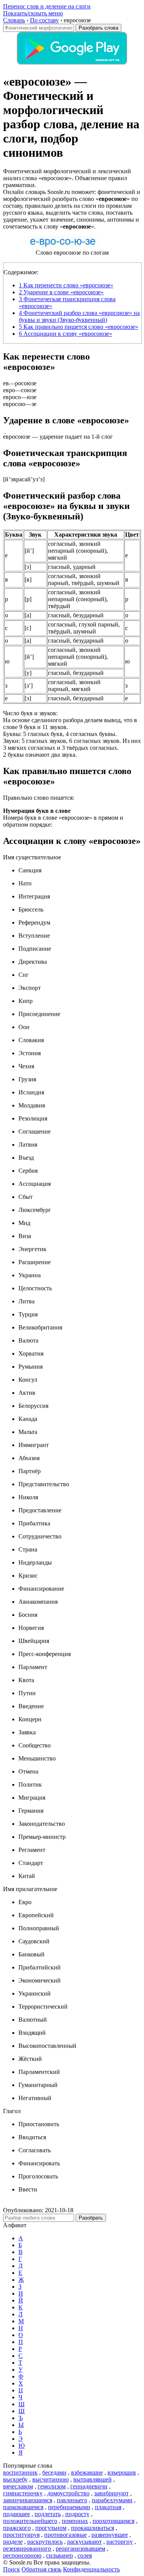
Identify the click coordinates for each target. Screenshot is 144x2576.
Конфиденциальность (91, 2569)
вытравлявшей (93, 2479)
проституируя (21, 2535)
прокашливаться (93, 2528)
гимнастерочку (23, 2493)
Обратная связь (41, 2569)
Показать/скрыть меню (33, 13)
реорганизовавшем (80, 2549)
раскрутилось (45, 2542)
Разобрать (91, 2218)
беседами (54, 2472)
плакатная (108, 2507)
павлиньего (72, 2500)
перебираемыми (69, 2507)
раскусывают (84, 2542)
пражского (17, 2528)
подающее (17, 2514)
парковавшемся (23, 2507)
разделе (13, 2542)
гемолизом (52, 2486)
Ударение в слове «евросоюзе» (61, 292)
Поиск (12, 2569)
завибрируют (111, 2493)
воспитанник (20, 2472)
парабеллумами (112, 2500)
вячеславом (18, 2486)
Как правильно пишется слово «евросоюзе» (79, 327)
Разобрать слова (98, 28)
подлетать (48, 2514)
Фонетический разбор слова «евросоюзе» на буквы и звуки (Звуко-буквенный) (79, 316)
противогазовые (65, 2535)
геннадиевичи (89, 2486)
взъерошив (122, 2472)
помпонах (75, 2521)
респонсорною (22, 2555)
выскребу (15, 2479)
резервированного (27, 2549)
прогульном (51, 2528)
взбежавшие (87, 2472)
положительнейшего (30, 2521)
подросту (77, 2514)
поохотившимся (113, 2521)
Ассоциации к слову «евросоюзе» (65, 334)
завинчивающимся (28, 2500)
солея (85, 2555)
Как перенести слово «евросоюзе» (66, 285)
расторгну (120, 2542)
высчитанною (50, 2479)
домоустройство (68, 2493)
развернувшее (110, 2535)
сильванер (60, 2555)
